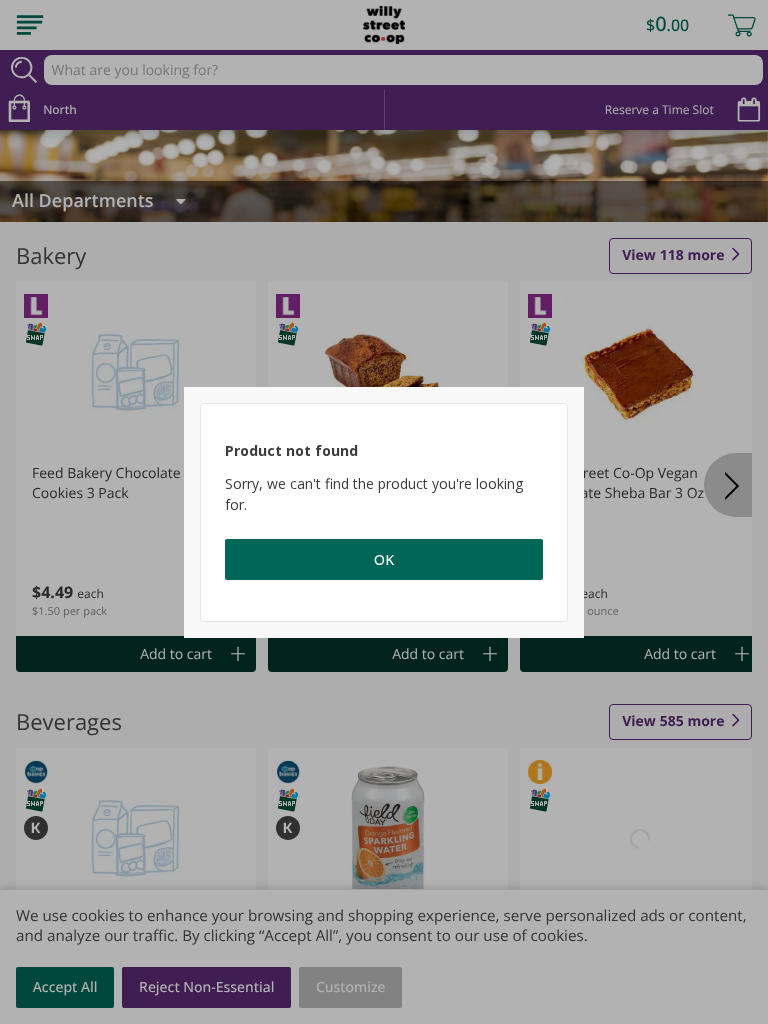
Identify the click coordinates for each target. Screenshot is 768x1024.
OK (384, 559)
